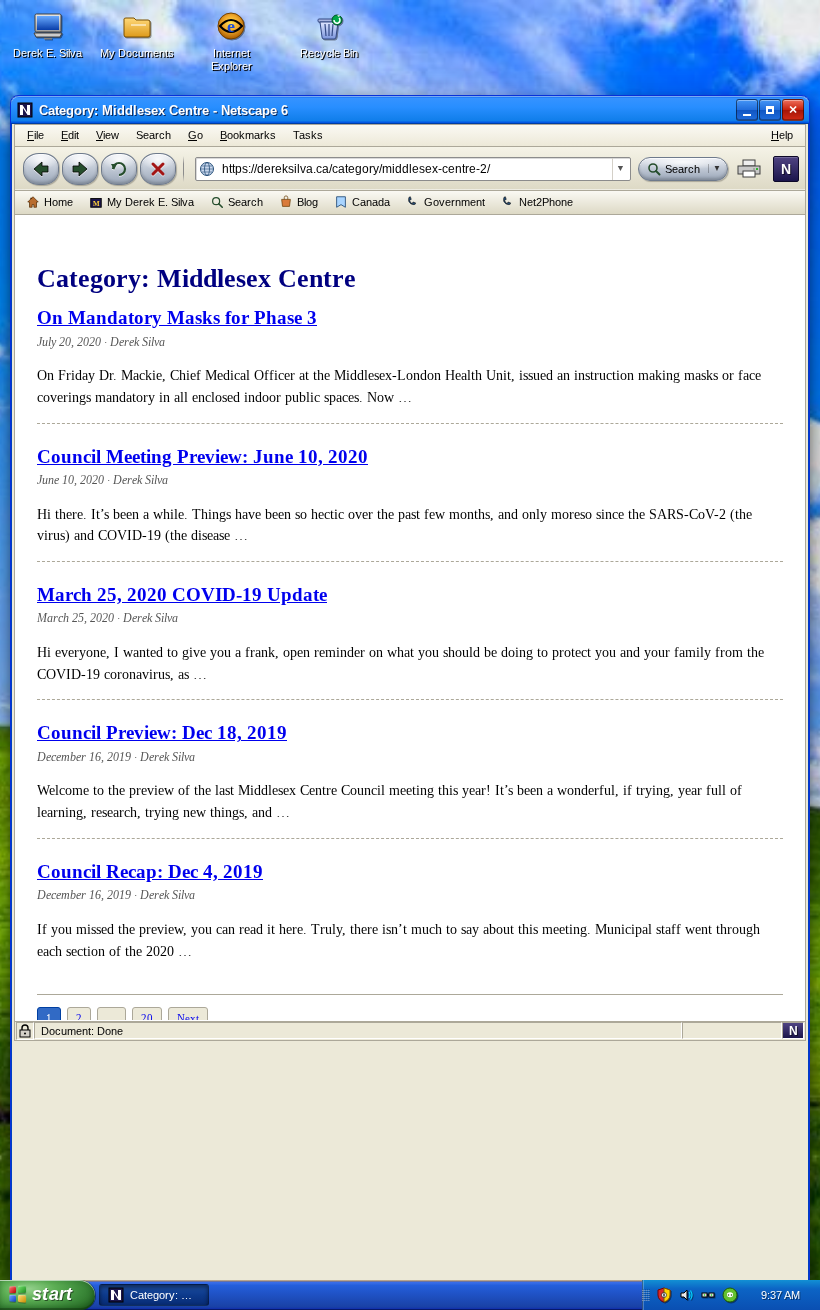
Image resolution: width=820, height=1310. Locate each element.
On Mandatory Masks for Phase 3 (177, 317)
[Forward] (80, 169)
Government (454, 202)
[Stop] (158, 169)
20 (147, 1018)
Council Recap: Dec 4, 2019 (150, 871)
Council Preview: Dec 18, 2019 (162, 732)
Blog (307, 202)
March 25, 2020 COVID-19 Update (182, 594)
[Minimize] (747, 110)
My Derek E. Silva (150, 202)
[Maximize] (770, 110)
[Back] (41, 169)
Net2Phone (546, 202)
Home (58, 202)
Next (188, 1018)
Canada (371, 202)
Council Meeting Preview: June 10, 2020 (202, 456)
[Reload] (119, 169)
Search (245, 202)
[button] (749, 169)
